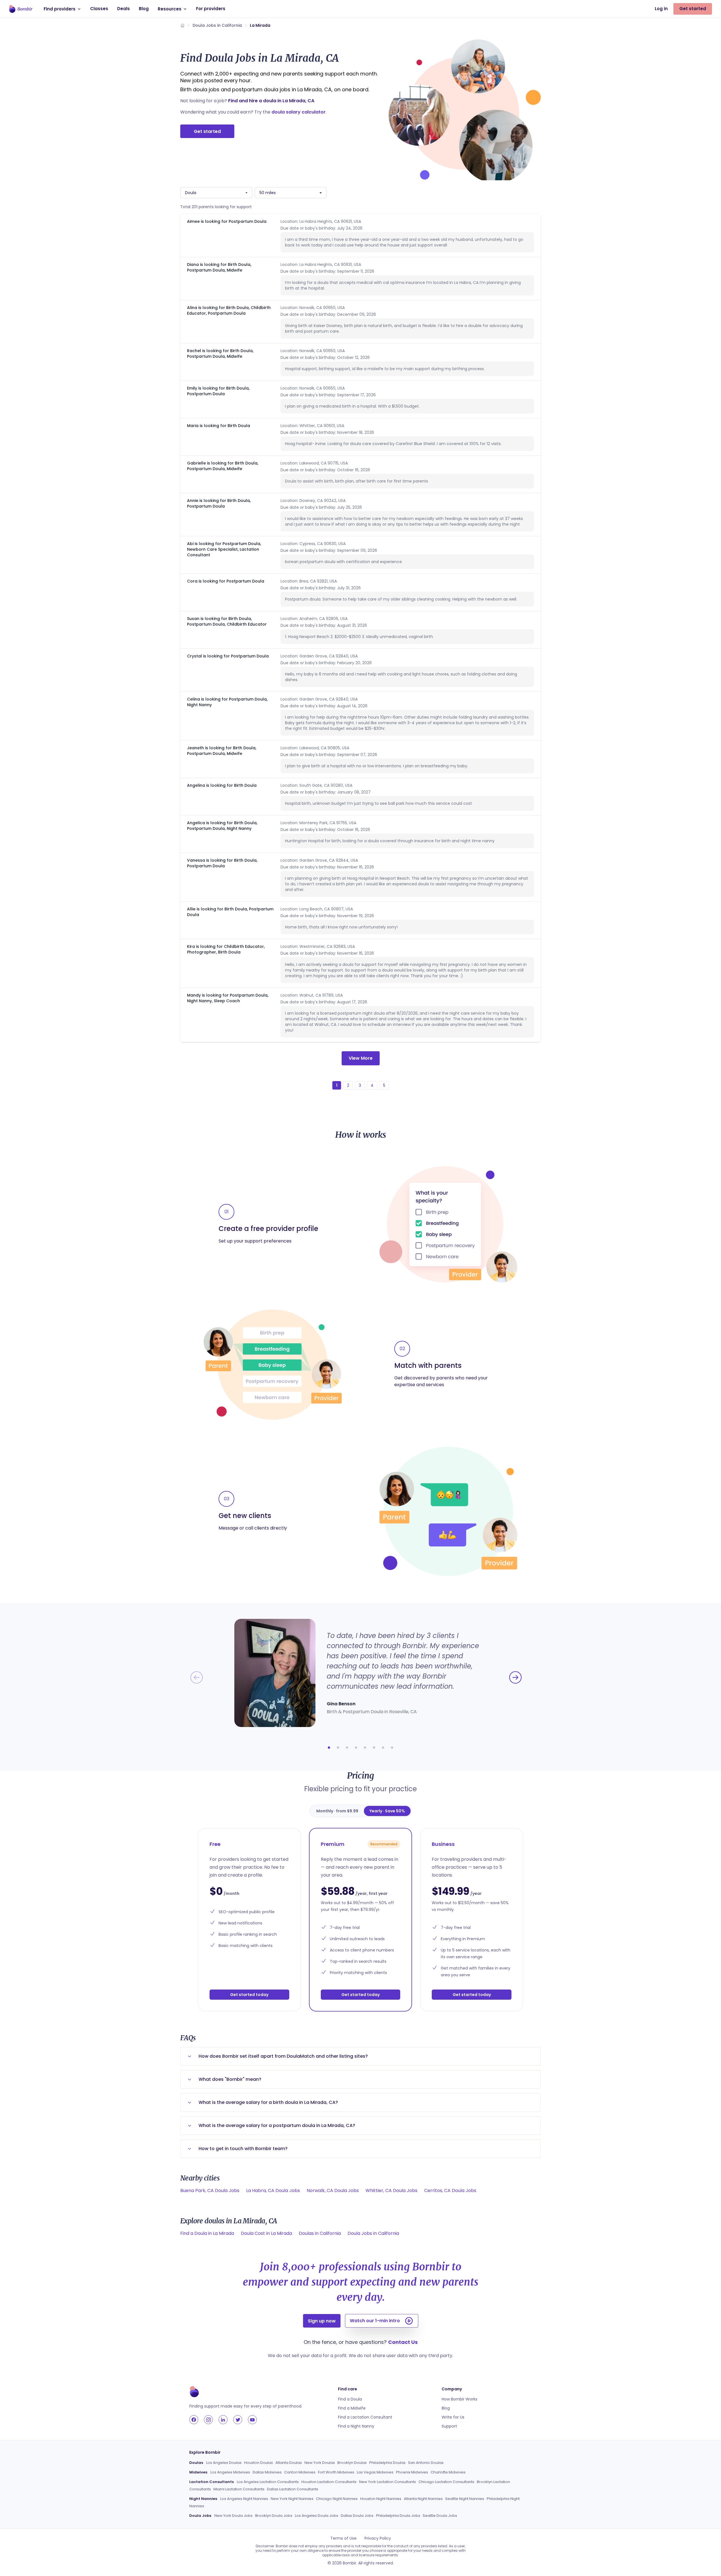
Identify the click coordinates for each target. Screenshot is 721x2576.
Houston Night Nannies (381, 2499)
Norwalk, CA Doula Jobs (333, 2191)
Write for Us (453, 2417)
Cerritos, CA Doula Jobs (450, 2191)
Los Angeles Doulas (224, 2463)
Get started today (249, 1995)
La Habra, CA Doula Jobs (273, 2191)
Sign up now (322, 2321)
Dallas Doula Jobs (357, 2516)
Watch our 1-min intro (375, 2321)
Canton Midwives (300, 2472)
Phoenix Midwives (412, 2472)
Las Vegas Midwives (375, 2472)
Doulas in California (320, 2233)
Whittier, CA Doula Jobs (391, 2191)
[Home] (183, 25)
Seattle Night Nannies (465, 2499)
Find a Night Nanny (356, 2426)
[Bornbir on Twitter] (238, 2420)
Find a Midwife (352, 2408)
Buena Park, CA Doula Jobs (210, 2191)
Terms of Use (343, 2538)
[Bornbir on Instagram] (208, 2420)
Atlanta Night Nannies (423, 2499)
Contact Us (403, 2342)
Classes (99, 9)
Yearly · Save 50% (387, 1811)
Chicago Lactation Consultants (446, 2482)
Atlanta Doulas (289, 2463)
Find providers (60, 9)
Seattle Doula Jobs (440, 2516)
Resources (170, 9)
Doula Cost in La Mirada (266, 2233)
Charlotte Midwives (448, 2472)
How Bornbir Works (459, 2399)
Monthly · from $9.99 (337, 1811)
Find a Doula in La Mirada (207, 2233)
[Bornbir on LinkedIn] (223, 2420)
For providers (211, 9)
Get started (693, 9)
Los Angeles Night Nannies (244, 2499)
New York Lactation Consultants (388, 2482)
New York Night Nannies (292, 2499)
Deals (123, 9)
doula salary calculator (299, 112)
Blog (144, 9)
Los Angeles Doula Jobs (317, 2516)
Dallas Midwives (267, 2472)
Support (449, 2426)
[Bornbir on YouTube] (252, 2420)
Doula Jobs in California (217, 25)
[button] (329, 1748)
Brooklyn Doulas (352, 2463)
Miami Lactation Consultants (239, 2489)
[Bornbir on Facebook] (194, 2420)
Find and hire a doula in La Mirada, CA (271, 101)
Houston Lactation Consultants (329, 2482)
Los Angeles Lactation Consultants (268, 2482)
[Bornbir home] (21, 9)
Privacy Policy (378, 2538)
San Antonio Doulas (426, 2463)
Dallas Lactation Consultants (293, 2489)
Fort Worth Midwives (336, 2472)
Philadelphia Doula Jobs (398, 2516)
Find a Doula (350, 2399)
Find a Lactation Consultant (365, 2417)
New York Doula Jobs (233, 2516)
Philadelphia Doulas (387, 2463)
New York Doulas (320, 2463)
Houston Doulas (259, 2463)
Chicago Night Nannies (337, 2499)
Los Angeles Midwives (230, 2472)
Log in (661, 9)
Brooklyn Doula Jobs (274, 2516)
